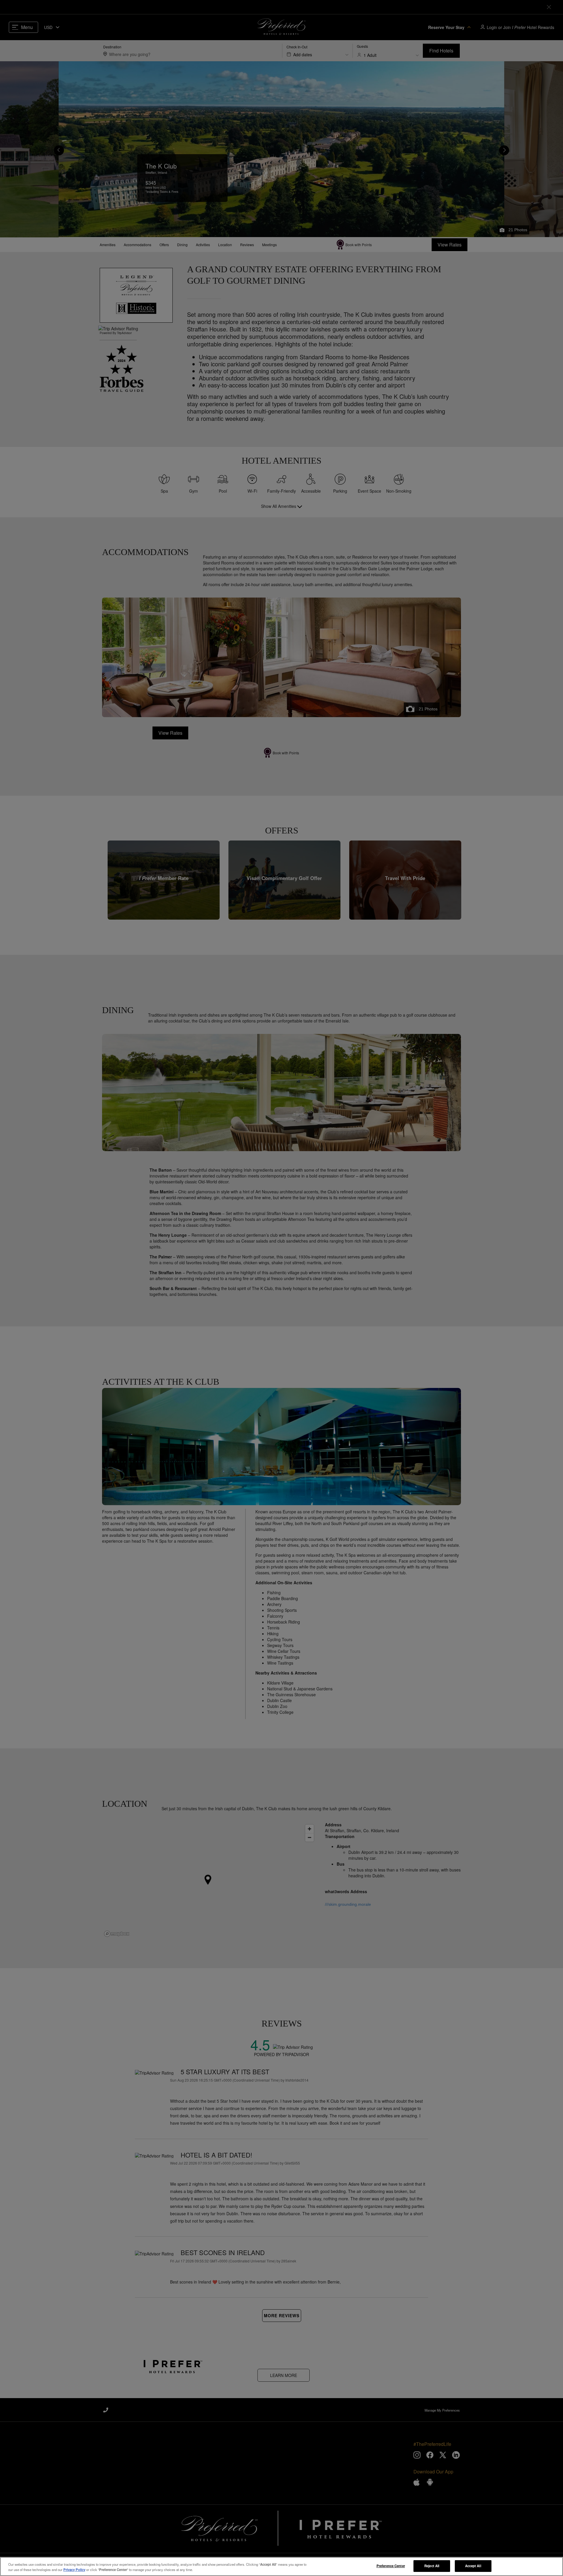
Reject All (432, 2566)
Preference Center (391, 2566)
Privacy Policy (74, 2570)
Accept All (473, 2566)
